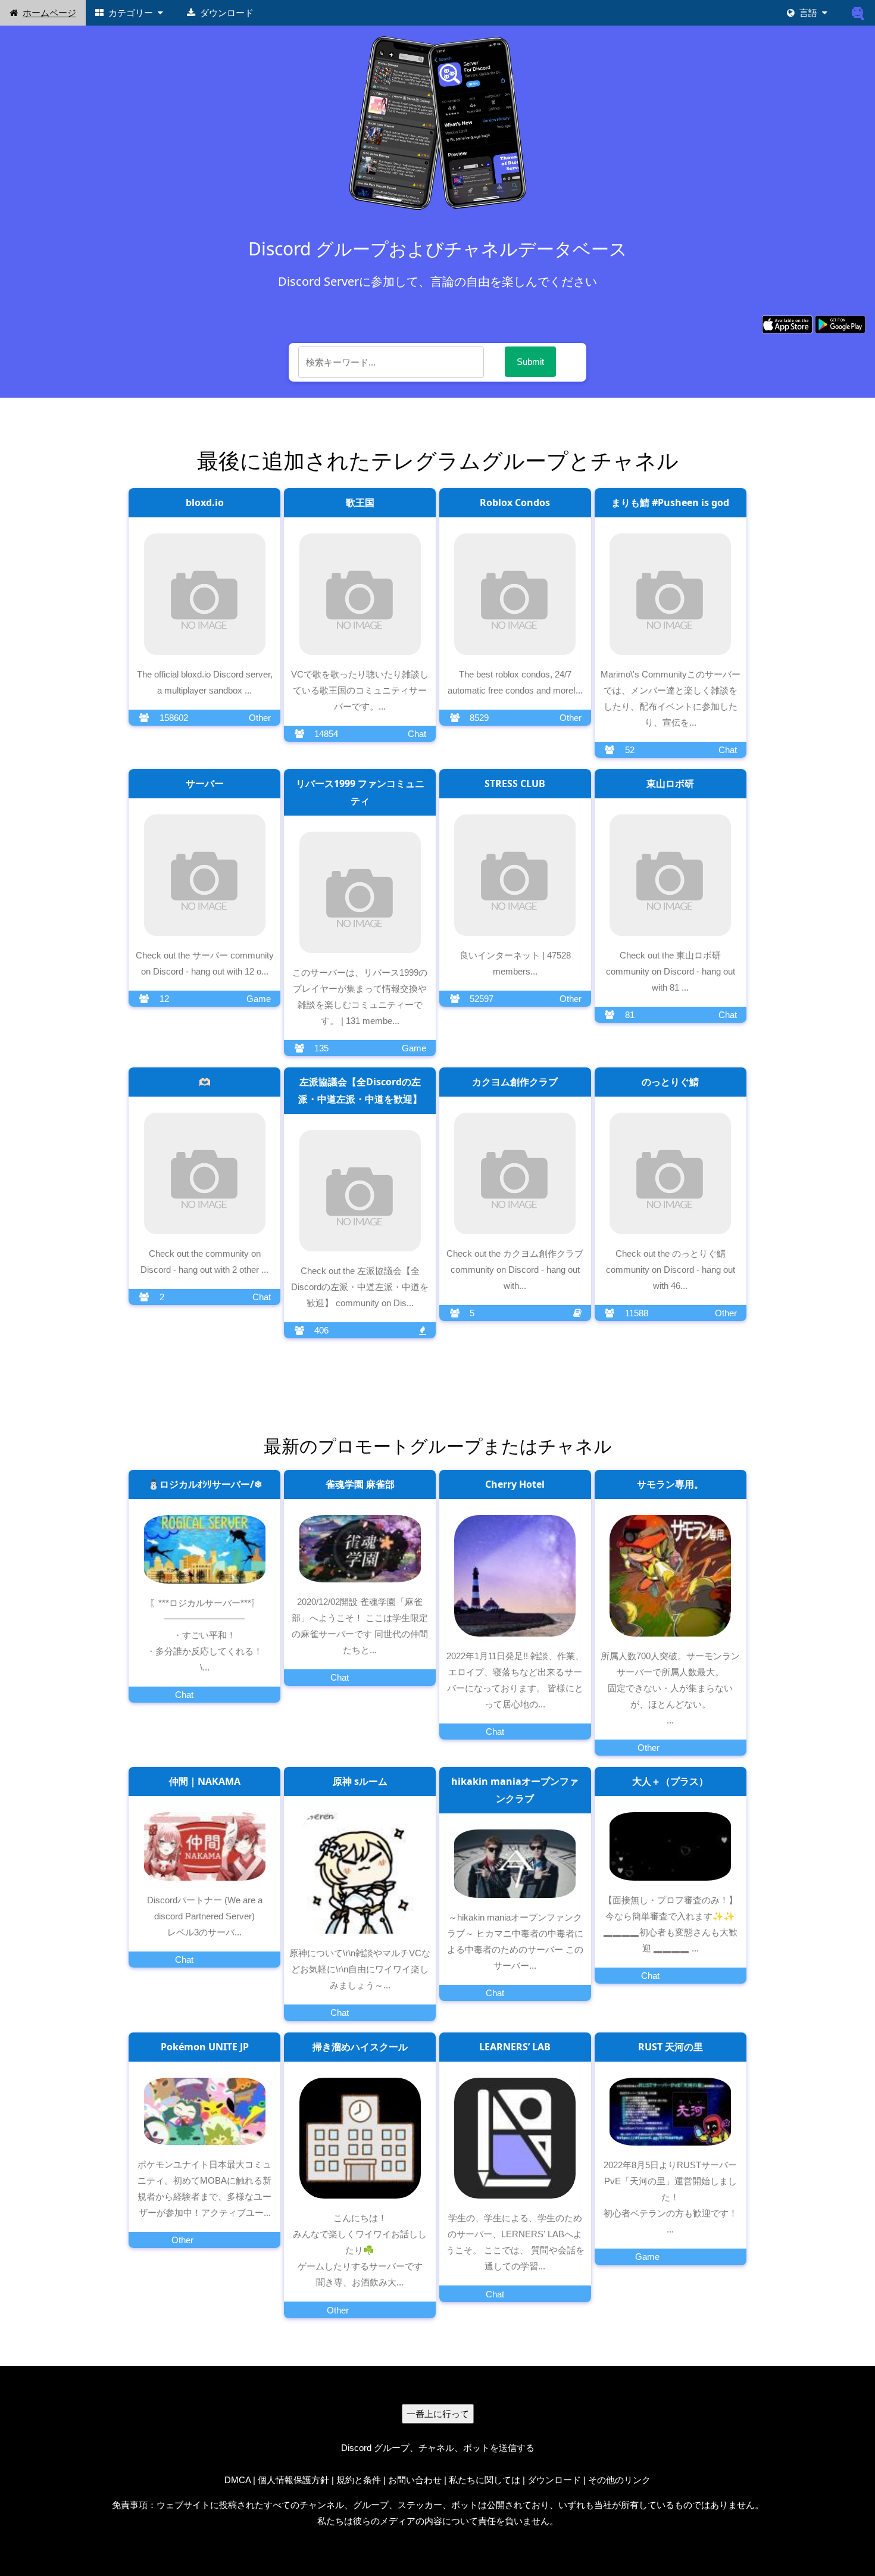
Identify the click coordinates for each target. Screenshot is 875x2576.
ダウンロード (227, 13)
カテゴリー (131, 13)
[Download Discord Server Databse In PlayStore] (840, 324)
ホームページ (49, 13)
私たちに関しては (485, 2480)
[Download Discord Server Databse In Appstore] (787, 324)
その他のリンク (619, 2480)
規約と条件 (359, 2480)
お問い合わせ (415, 2480)
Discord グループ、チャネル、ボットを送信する (438, 2448)
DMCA (237, 2480)
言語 (808, 13)
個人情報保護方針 (293, 2480)
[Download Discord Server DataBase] (858, 13)
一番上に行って (438, 2414)
